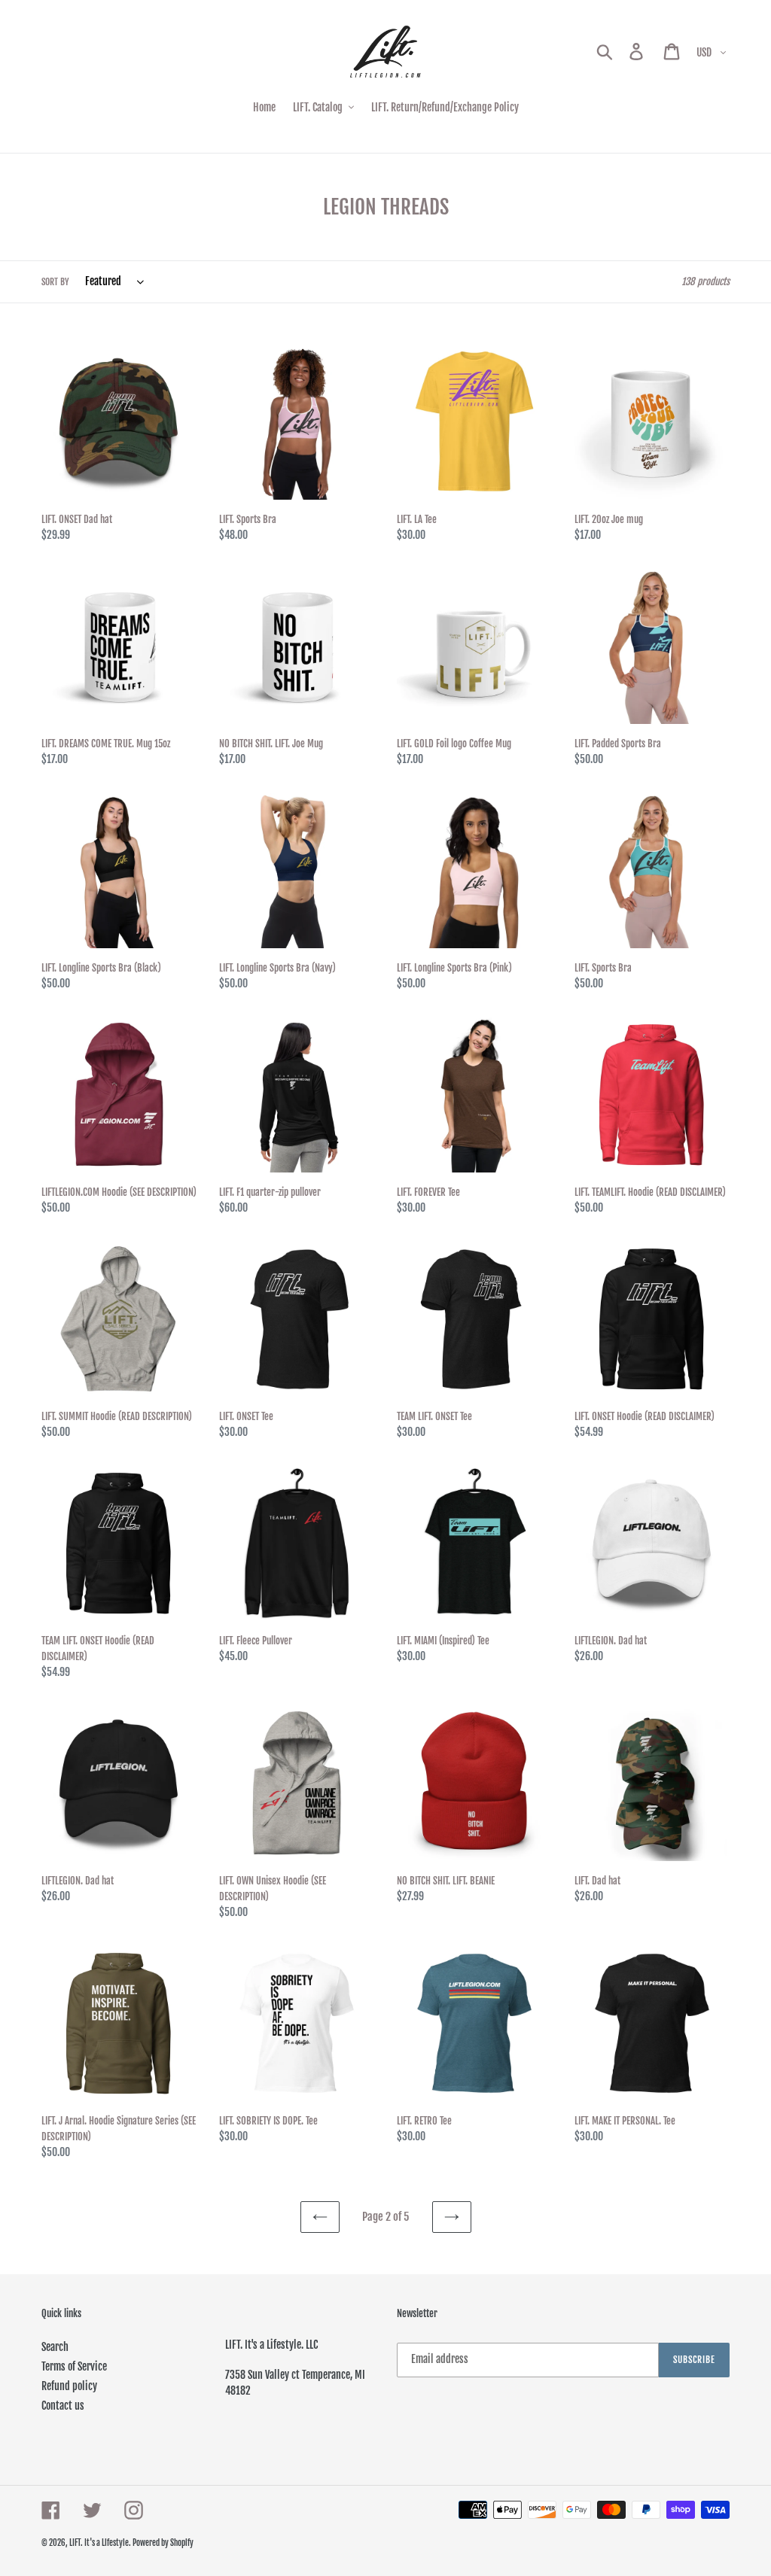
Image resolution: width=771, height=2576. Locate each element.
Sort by (55, 282)
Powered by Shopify (163, 2543)
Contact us (63, 2406)
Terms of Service (74, 2366)
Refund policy (69, 2386)
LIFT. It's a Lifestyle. (101, 2543)
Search (55, 2347)
